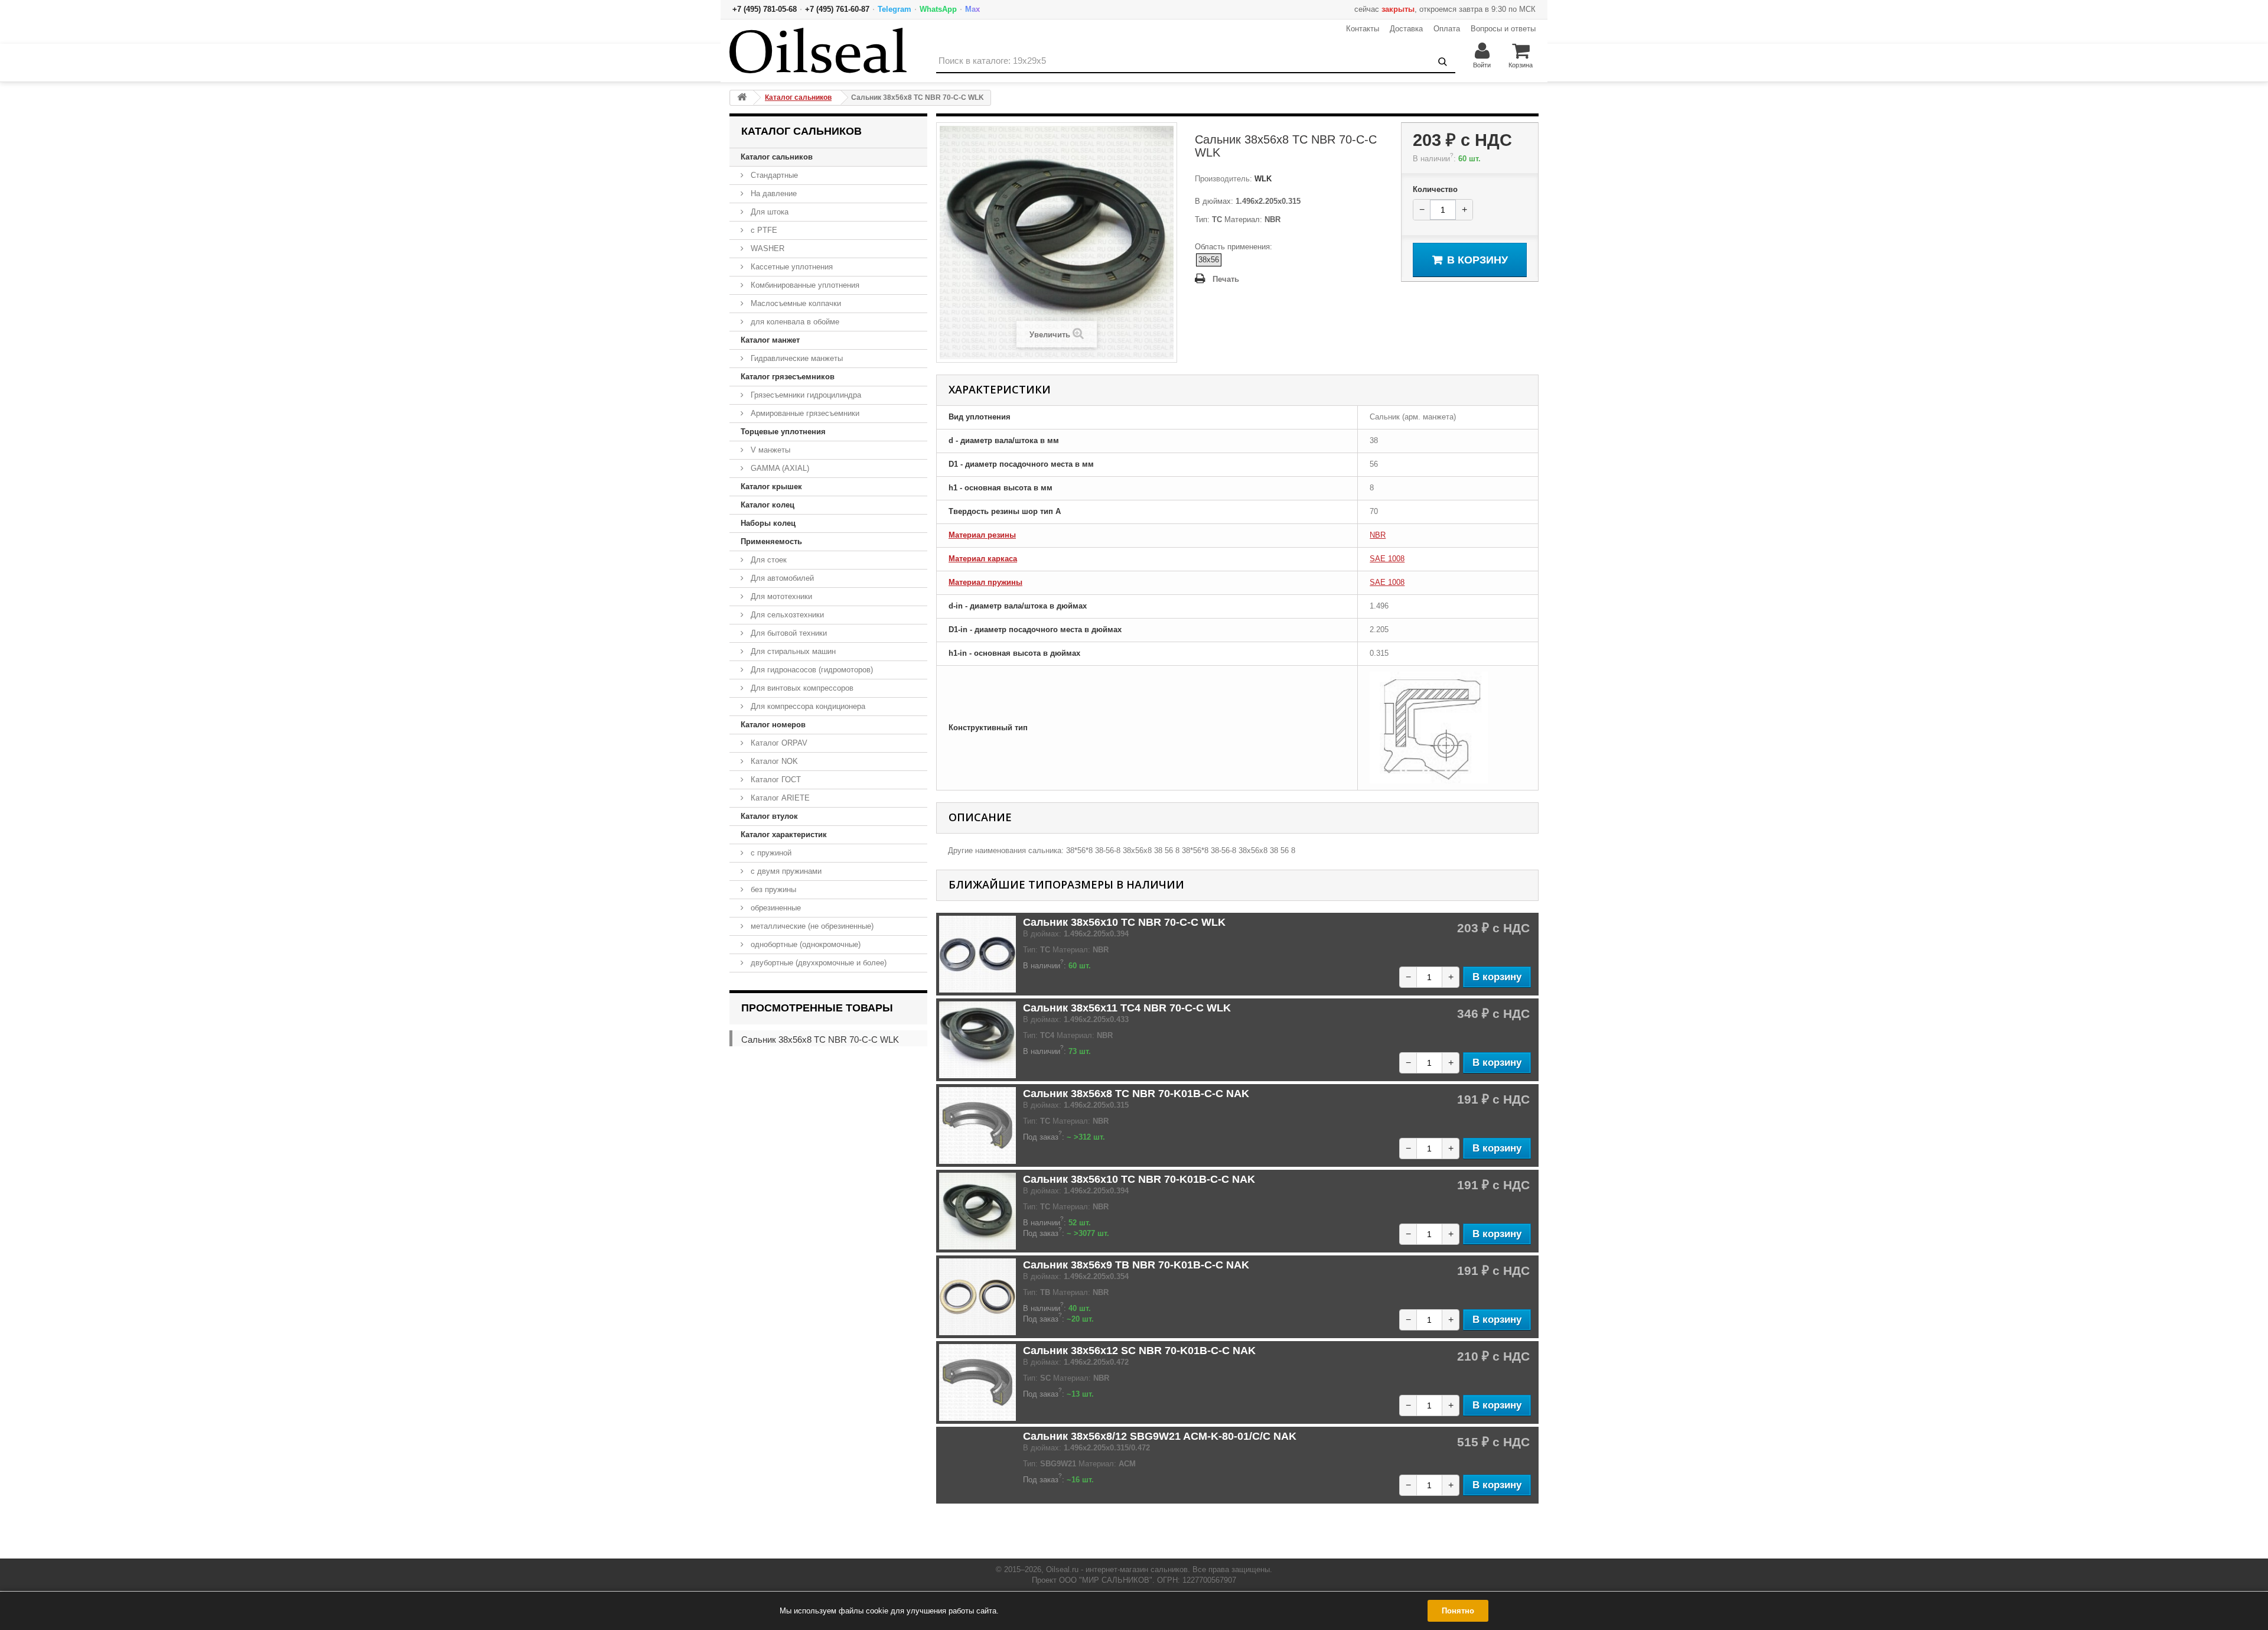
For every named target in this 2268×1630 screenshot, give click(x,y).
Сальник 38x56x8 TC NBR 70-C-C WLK (820, 1040)
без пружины (772, 889)
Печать (1226, 279)
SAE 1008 (1387, 559)
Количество (1435, 189)
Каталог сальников (777, 157)
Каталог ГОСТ (775, 780)
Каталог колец (768, 505)
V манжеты (769, 450)
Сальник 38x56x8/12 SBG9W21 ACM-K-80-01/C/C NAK (1160, 1436)
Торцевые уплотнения (783, 432)
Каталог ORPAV (778, 743)
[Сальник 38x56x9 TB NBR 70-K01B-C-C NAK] (977, 1297)
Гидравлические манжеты (796, 358)
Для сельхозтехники (786, 615)
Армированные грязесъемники (804, 413)
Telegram (895, 9)
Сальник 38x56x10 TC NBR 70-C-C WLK (1124, 922)
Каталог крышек (771, 487)
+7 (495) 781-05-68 (765, 9)
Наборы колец (768, 523)
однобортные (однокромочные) (804, 944)
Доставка (1406, 29)
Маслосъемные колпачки (795, 303)
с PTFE (763, 230)
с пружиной (770, 853)
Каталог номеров (773, 725)
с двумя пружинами (785, 871)
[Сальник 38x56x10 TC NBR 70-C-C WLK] (977, 954)
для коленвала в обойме (794, 322)
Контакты (1363, 29)
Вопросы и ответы (1503, 29)
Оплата (1447, 29)
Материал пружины (985, 582)
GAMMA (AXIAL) (779, 468)
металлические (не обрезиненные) (811, 926)
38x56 (1209, 260)
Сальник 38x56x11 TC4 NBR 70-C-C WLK (1127, 1008)
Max (972, 9)
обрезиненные (775, 908)
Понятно (1458, 1611)
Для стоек (768, 560)
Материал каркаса (983, 559)
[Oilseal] (818, 51)
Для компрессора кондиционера (807, 706)
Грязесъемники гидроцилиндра (805, 395)
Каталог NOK (773, 761)
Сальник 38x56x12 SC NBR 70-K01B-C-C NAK (1139, 1351)
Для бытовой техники (788, 633)
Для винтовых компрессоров (801, 688)
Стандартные (773, 175)
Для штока (768, 212)
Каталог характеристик (784, 834)
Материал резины (982, 535)
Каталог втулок (769, 816)
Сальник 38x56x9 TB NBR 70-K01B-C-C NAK (1136, 1265)
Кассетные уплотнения (791, 267)
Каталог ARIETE (779, 798)
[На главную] (742, 98)
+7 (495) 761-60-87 (837, 9)
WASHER (766, 248)
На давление (773, 193)
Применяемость (771, 541)
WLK (1262, 179)
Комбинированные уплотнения (804, 285)
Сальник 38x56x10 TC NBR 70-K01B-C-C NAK (1139, 1179)
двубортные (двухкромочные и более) (817, 963)
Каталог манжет (770, 340)
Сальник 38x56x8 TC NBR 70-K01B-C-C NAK (1136, 1094)
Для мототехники (780, 596)
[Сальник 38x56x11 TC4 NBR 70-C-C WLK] (977, 1040)
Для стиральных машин (792, 651)
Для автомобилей (781, 578)
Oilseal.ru (1062, 1569)
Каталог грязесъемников (788, 377)
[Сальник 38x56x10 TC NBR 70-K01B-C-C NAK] (977, 1211)
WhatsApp (938, 9)
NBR (1378, 535)
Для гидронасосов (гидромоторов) (811, 670)
